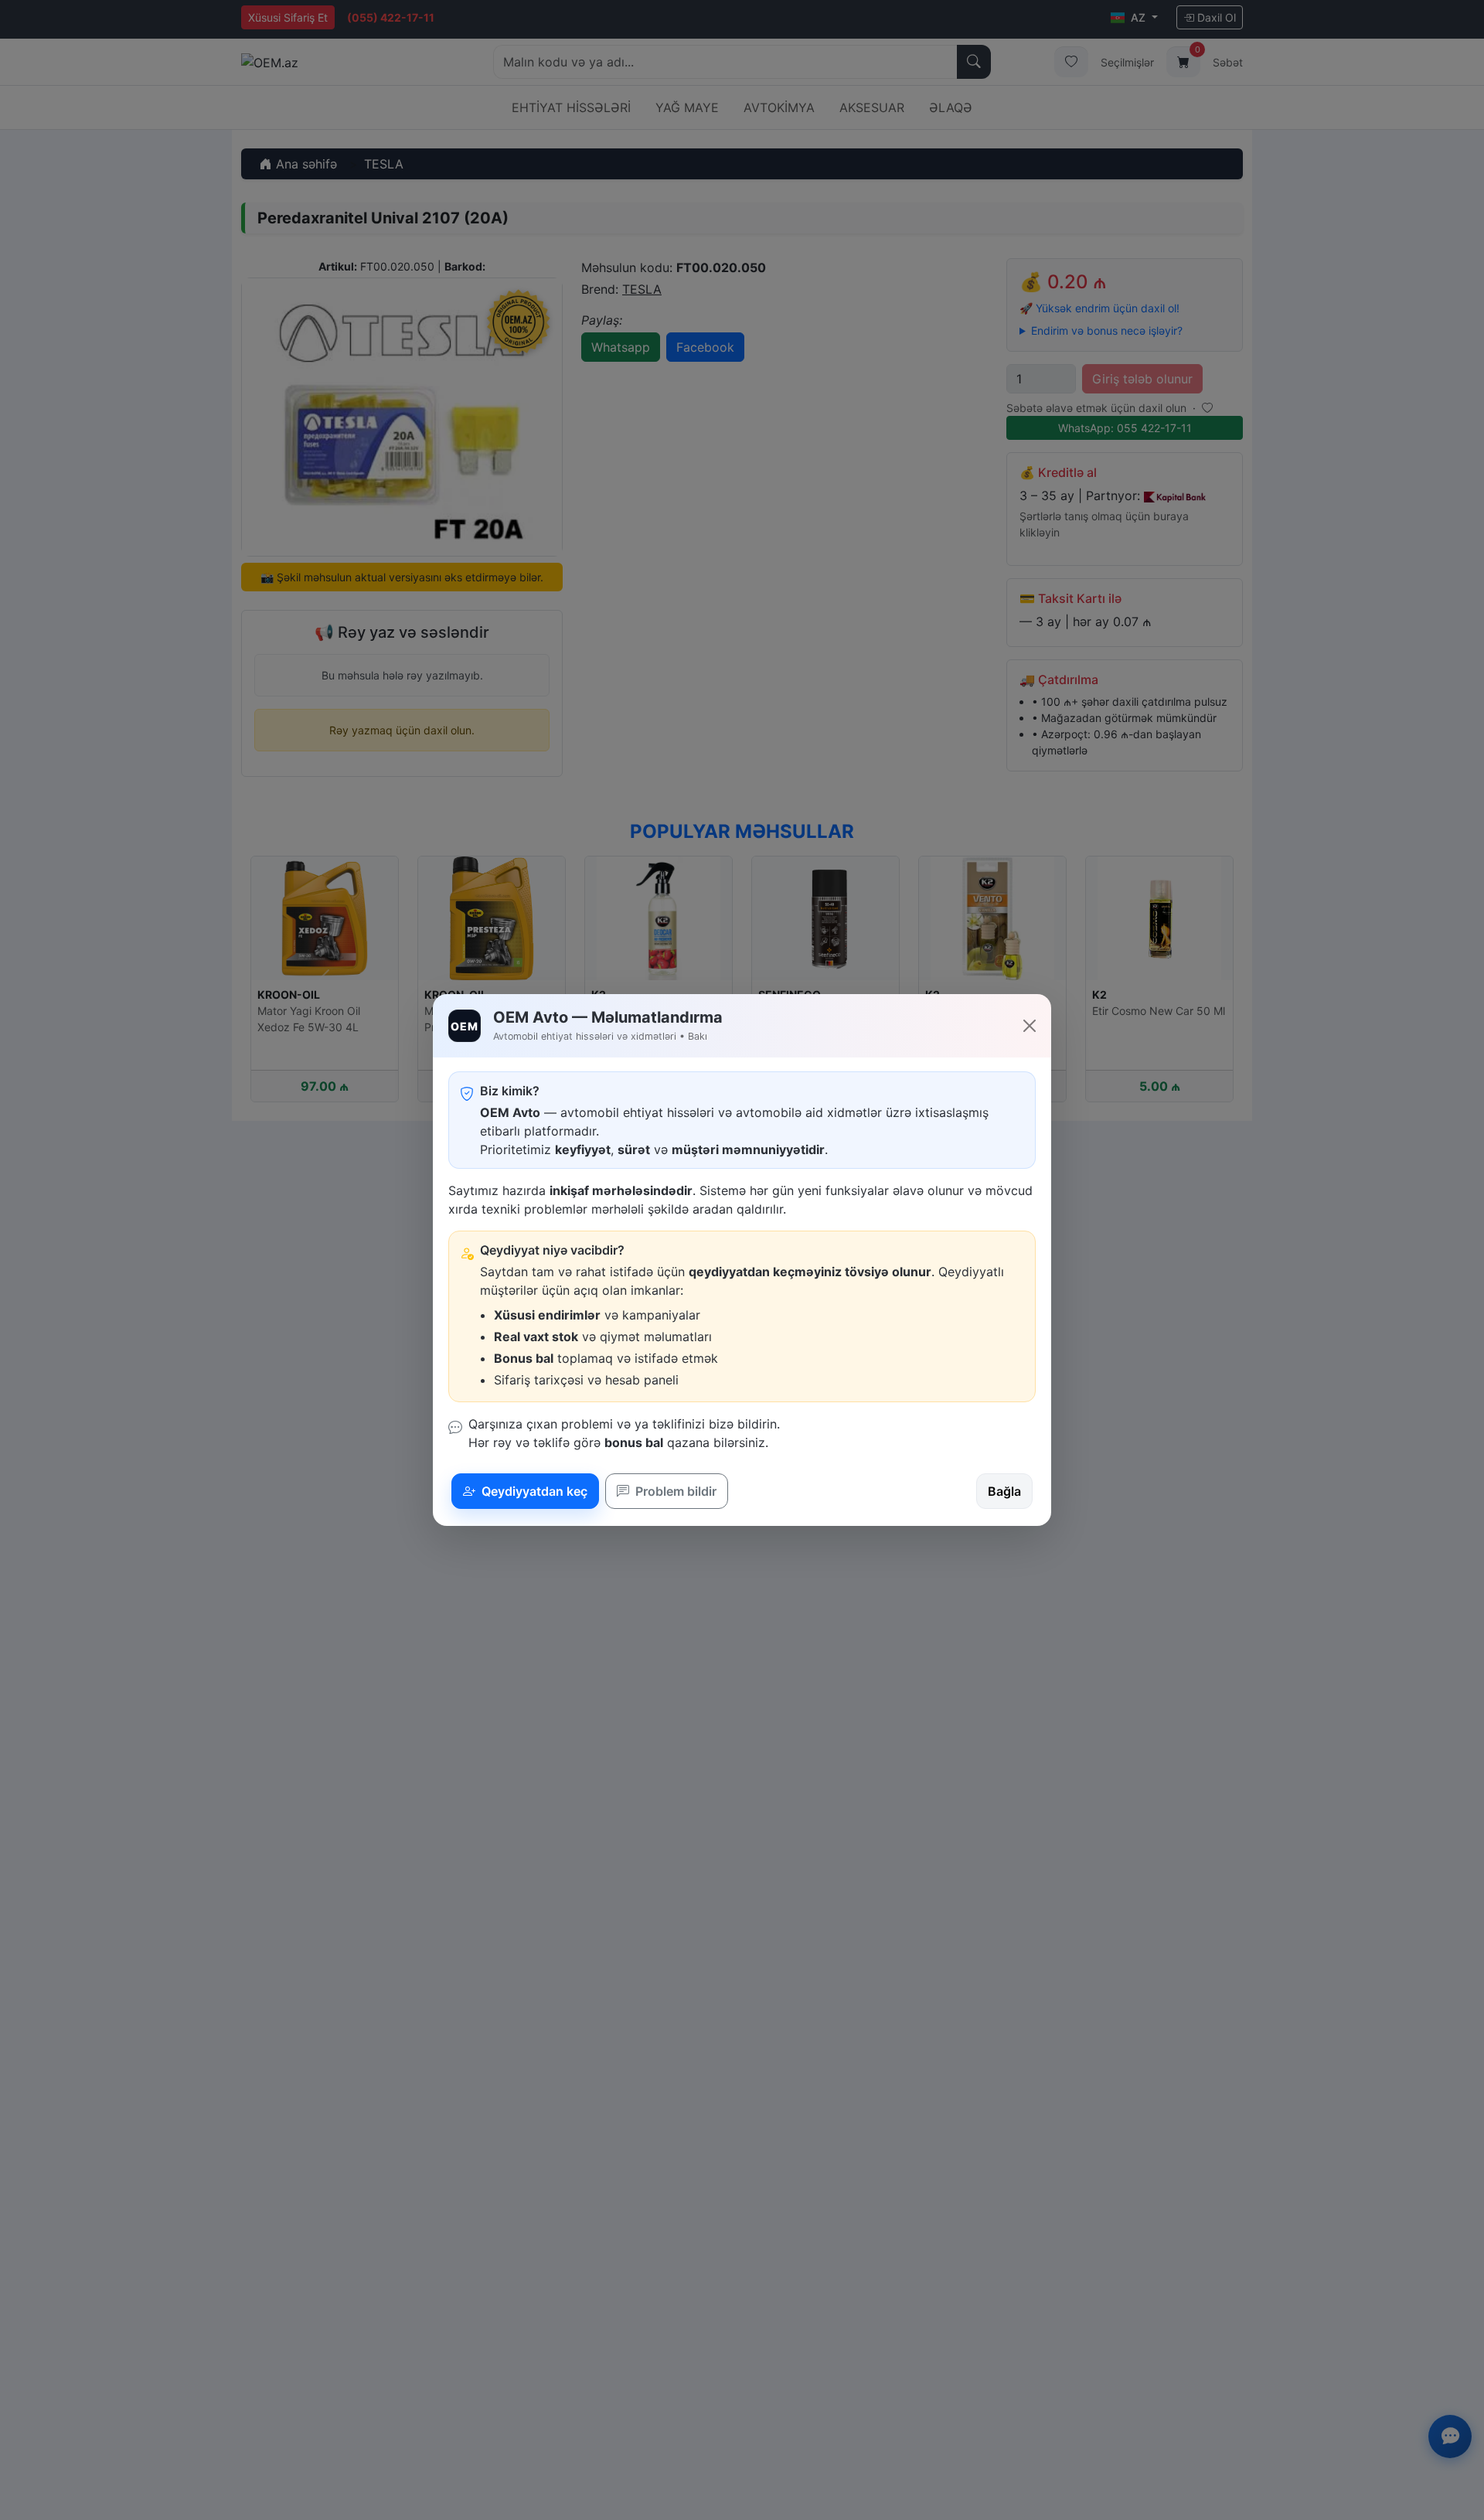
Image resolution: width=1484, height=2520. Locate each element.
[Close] (1030, 1026)
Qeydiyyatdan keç (533, 1491)
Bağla (1004, 1491)
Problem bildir (674, 1491)
